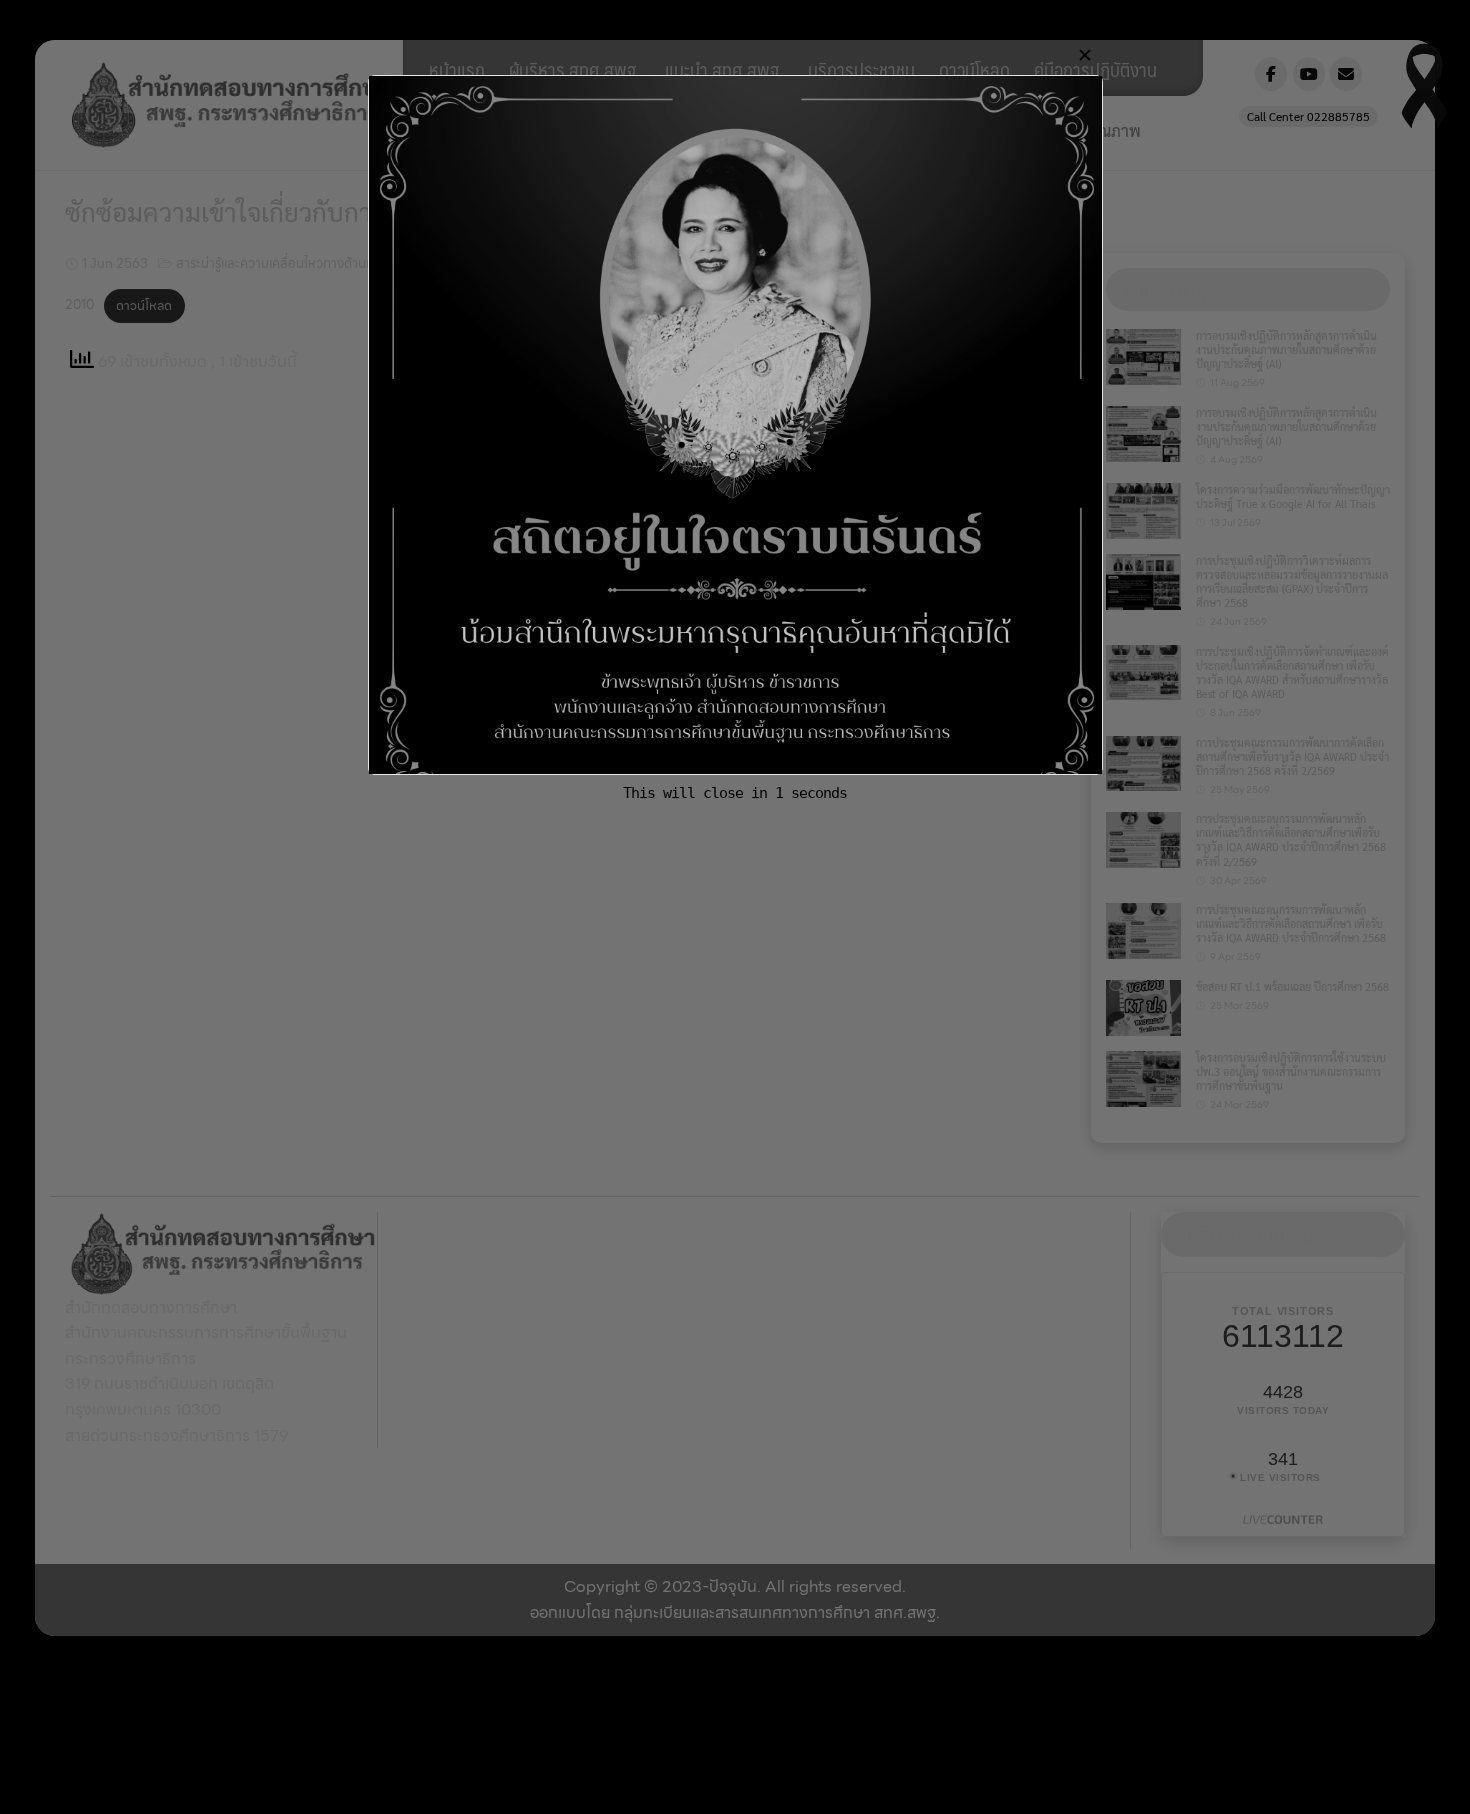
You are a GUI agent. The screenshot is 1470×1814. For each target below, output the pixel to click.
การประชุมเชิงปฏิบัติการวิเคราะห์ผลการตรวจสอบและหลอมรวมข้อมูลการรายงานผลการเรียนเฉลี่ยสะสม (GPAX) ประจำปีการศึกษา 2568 (1292, 581)
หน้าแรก (457, 69)
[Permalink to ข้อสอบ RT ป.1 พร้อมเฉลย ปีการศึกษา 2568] (1143, 1006)
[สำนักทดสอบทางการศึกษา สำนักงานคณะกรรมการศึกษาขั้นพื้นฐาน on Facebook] (1271, 74)
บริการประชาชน (861, 69)
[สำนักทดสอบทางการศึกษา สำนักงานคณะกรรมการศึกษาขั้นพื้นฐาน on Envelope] (1346, 74)
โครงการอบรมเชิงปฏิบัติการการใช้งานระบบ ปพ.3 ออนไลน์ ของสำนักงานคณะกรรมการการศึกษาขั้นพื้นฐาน (1291, 1071)
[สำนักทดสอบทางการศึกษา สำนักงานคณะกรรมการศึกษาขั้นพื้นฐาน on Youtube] (1309, 74)
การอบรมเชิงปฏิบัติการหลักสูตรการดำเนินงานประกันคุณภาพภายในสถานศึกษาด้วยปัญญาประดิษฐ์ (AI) (1286, 349)
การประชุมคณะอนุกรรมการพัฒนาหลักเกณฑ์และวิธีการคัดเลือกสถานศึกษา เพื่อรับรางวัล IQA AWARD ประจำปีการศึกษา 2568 (1291, 923)
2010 (79, 305)
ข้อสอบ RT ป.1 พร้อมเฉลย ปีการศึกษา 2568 (1292, 986)
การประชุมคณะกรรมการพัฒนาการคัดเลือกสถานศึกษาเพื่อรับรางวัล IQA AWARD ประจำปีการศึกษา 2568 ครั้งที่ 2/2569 (1292, 756)
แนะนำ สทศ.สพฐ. (724, 69)
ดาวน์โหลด (974, 69)
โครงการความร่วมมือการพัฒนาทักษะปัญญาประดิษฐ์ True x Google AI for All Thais (1293, 496)
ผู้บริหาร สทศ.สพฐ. (575, 69)
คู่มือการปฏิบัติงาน (1095, 69)
